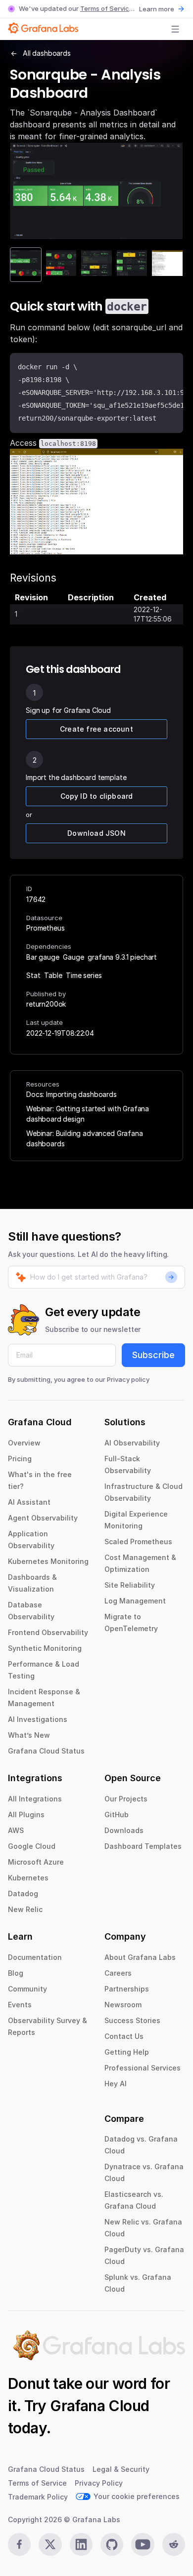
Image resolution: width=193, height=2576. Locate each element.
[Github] (112, 2544)
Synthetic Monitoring (45, 1648)
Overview (24, 1443)
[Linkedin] (81, 2544)
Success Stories (132, 2020)
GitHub (117, 1815)
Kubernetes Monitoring (48, 1561)
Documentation (35, 1957)
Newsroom (123, 2005)
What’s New (29, 1735)
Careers (118, 1973)
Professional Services (143, 2068)
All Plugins (26, 1815)
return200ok (46, 1004)
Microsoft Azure (36, 1862)
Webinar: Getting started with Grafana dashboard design (88, 1114)
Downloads (124, 1830)
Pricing (20, 1459)
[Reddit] (174, 2544)
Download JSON (96, 833)
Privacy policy (128, 1379)
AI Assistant (29, 1502)
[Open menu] (175, 29)
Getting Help (127, 2052)
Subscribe (153, 1355)
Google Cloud (32, 1846)
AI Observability (132, 1443)
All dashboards (47, 53)
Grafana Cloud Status (46, 1751)
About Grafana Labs (140, 1957)
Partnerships (127, 1989)
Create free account (96, 729)
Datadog (23, 1893)
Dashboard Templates (143, 1846)
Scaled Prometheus (138, 1542)
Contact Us (124, 2036)
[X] (50, 2544)
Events (20, 2005)
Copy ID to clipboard (97, 796)
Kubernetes (28, 1878)
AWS (16, 1830)
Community (27, 1989)
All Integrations (35, 1799)
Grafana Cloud (99, 2406)
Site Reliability (130, 1585)
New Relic (25, 1909)
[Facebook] (19, 2544)
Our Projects (126, 1799)
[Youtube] (143, 2544)
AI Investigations (38, 1719)
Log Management (135, 1601)
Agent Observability (43, 1518)
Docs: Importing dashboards (72, 1094)
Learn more (157, 9)
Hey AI (116, 2084)
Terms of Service (107, 8)
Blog (16, 1973)
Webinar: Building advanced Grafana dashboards (85, 1138)
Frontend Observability (48, 1632)
